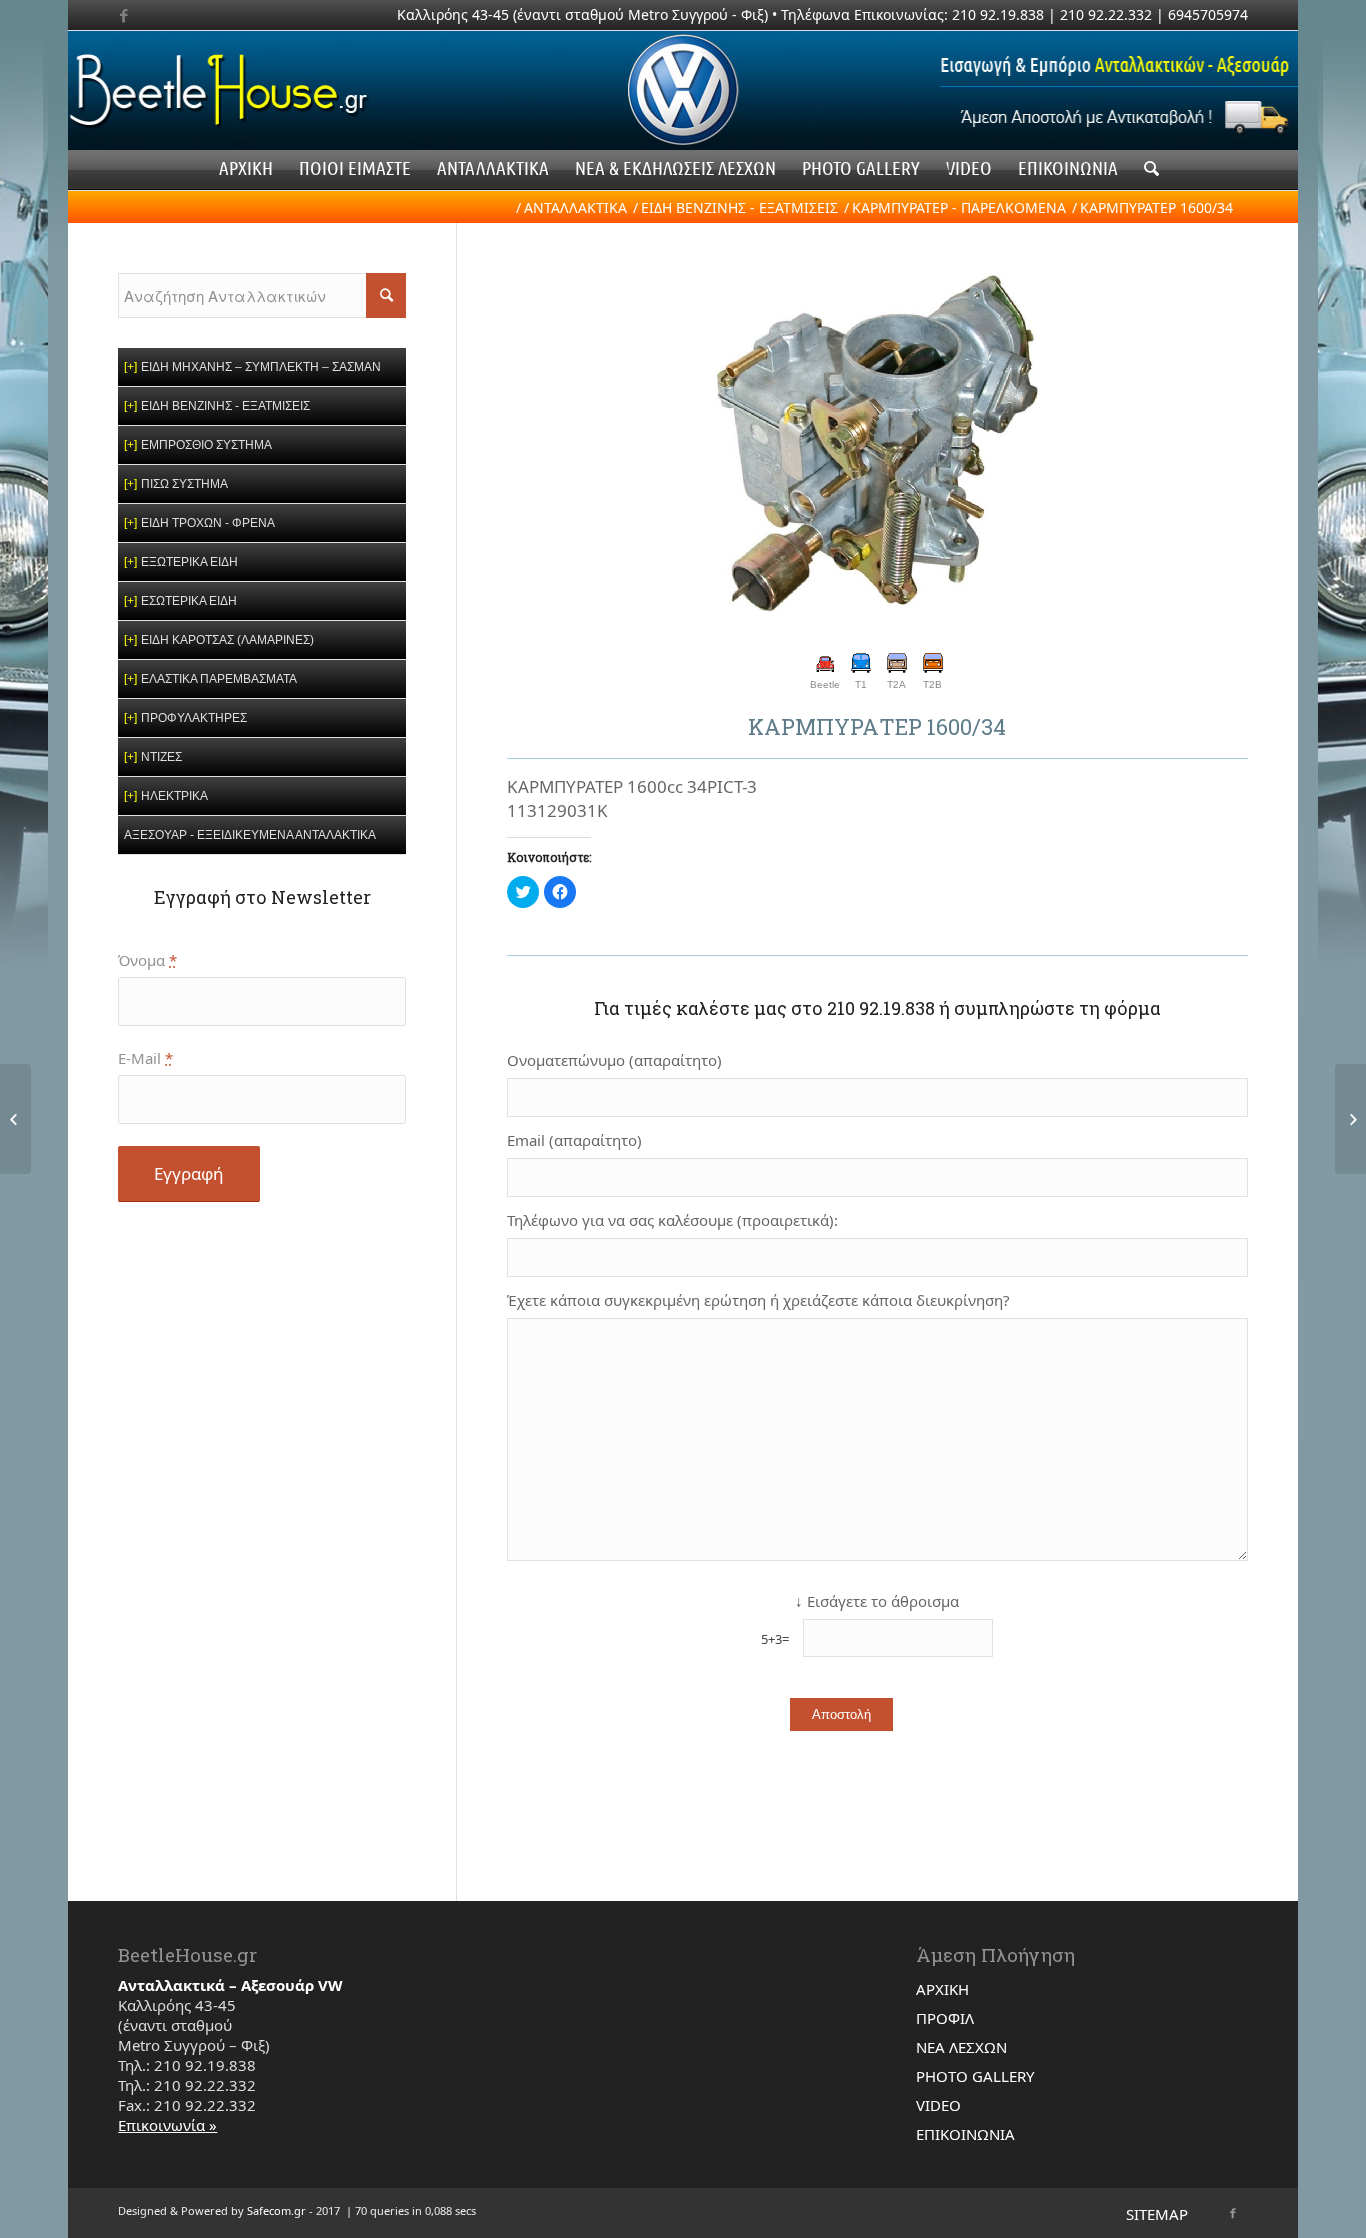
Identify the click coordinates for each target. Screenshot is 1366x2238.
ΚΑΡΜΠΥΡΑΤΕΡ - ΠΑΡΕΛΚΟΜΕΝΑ (959, 207)
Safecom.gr (276, 2210)
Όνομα (147, 960)
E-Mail (145, 1058)
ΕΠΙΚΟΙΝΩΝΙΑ (965, 2134)
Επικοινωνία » (167, 2125)
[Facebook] (124, 15)
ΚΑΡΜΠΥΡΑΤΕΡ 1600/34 (877, 726)
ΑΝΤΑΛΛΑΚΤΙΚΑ (575, 207)
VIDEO (938, 2105)
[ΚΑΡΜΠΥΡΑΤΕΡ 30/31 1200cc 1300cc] (1350, 1119)
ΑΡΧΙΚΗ (942, 1989)
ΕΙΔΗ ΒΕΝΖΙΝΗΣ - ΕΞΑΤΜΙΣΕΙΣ (739, 207)
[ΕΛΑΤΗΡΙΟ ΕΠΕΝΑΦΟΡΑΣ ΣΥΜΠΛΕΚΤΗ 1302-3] (15, 1119)
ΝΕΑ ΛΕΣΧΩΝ (961, 2047)
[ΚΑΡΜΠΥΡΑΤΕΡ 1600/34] (877, 445)
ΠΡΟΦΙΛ (945, 2018)
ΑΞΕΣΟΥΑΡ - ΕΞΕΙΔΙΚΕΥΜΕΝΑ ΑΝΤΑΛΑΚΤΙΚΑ (250, 835)
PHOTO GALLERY (975, 2076)
